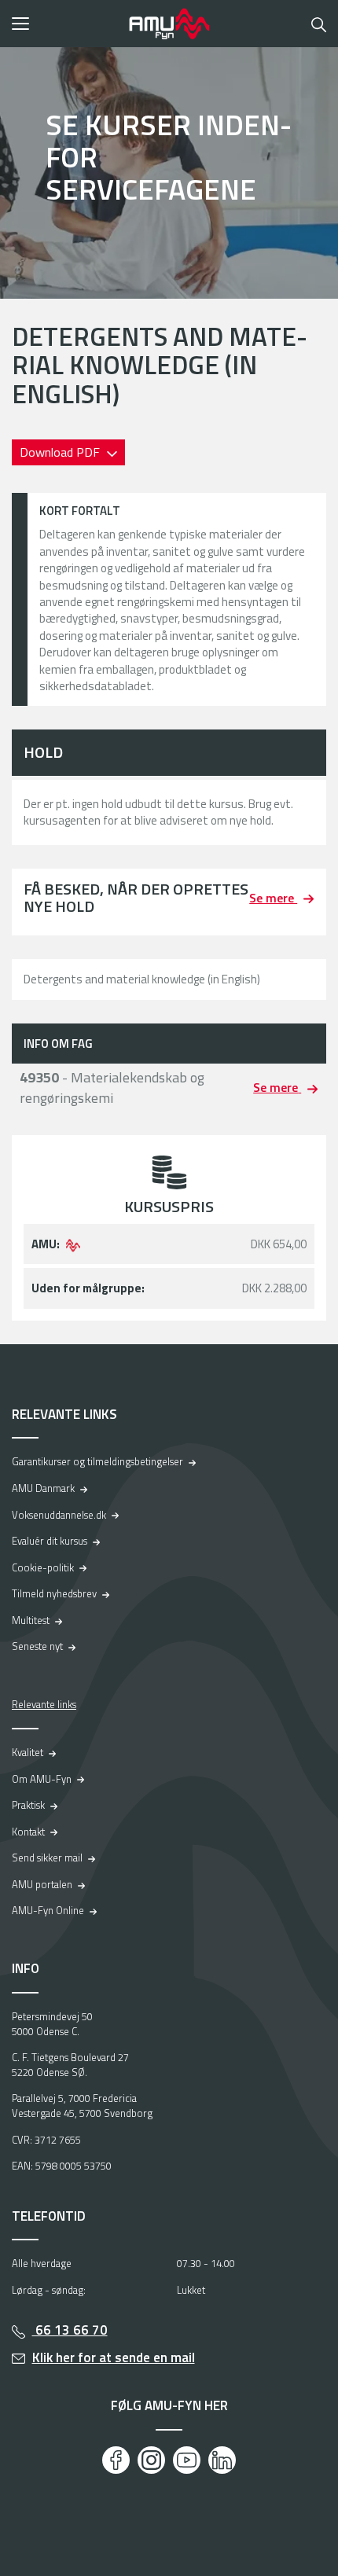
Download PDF (61, 452)
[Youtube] (187, 2460)
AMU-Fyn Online (48, 1910)
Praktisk (28, 1805)
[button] (65, 24)
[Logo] (169, 24)
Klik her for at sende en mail (114, 2357)
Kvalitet (28, 1752)
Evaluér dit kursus (50, 1541)
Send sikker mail (47, 1858)
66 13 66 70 (70, 2330)
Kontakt (28, 1832)
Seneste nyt (37, 1646)
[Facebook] (116, 2460)
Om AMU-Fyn (42, 1779)
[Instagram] (151, 2460)
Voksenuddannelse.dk (59, 1515)
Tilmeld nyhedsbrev (54, 1593)
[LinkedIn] (222, 2460)
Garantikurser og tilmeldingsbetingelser (97, 1461)
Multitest (31, 1620)
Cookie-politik (43, 1567)
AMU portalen (42, 1884)
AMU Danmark (43, 1488)
